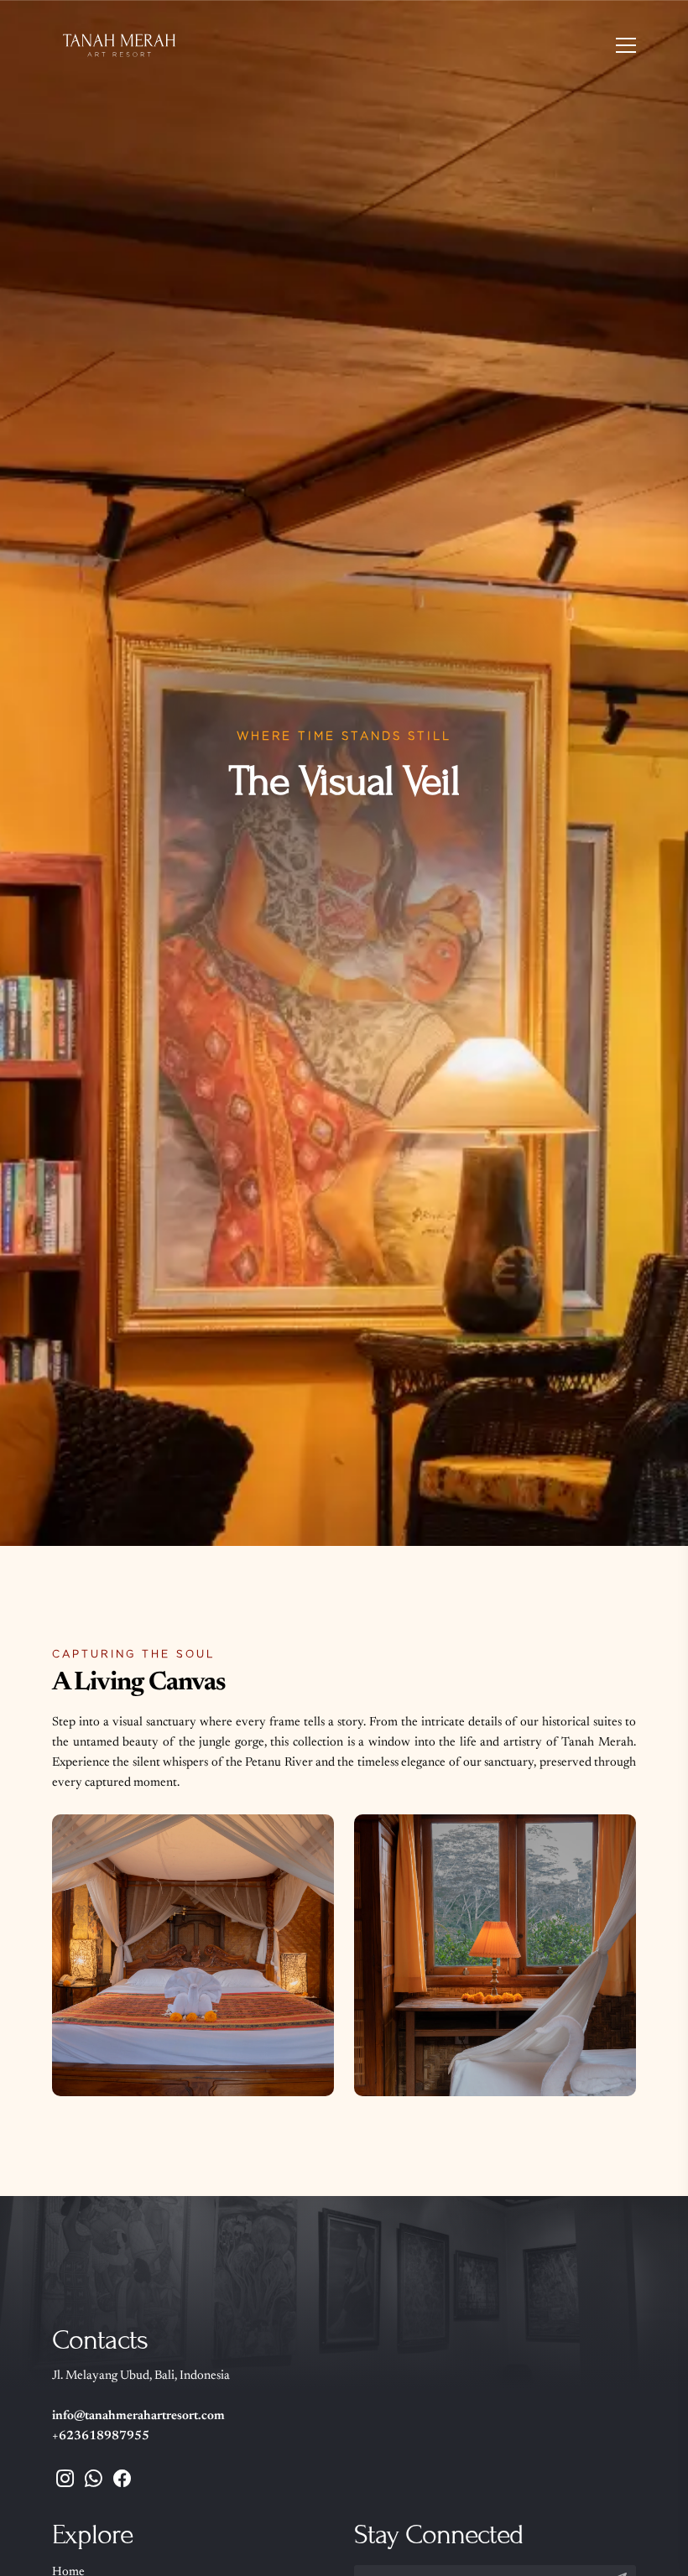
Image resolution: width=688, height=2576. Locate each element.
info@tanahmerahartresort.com (138, 2416)
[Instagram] (65, 2482)
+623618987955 (101, 2436)
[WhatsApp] (94, 2482)
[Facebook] (122, 2482)
